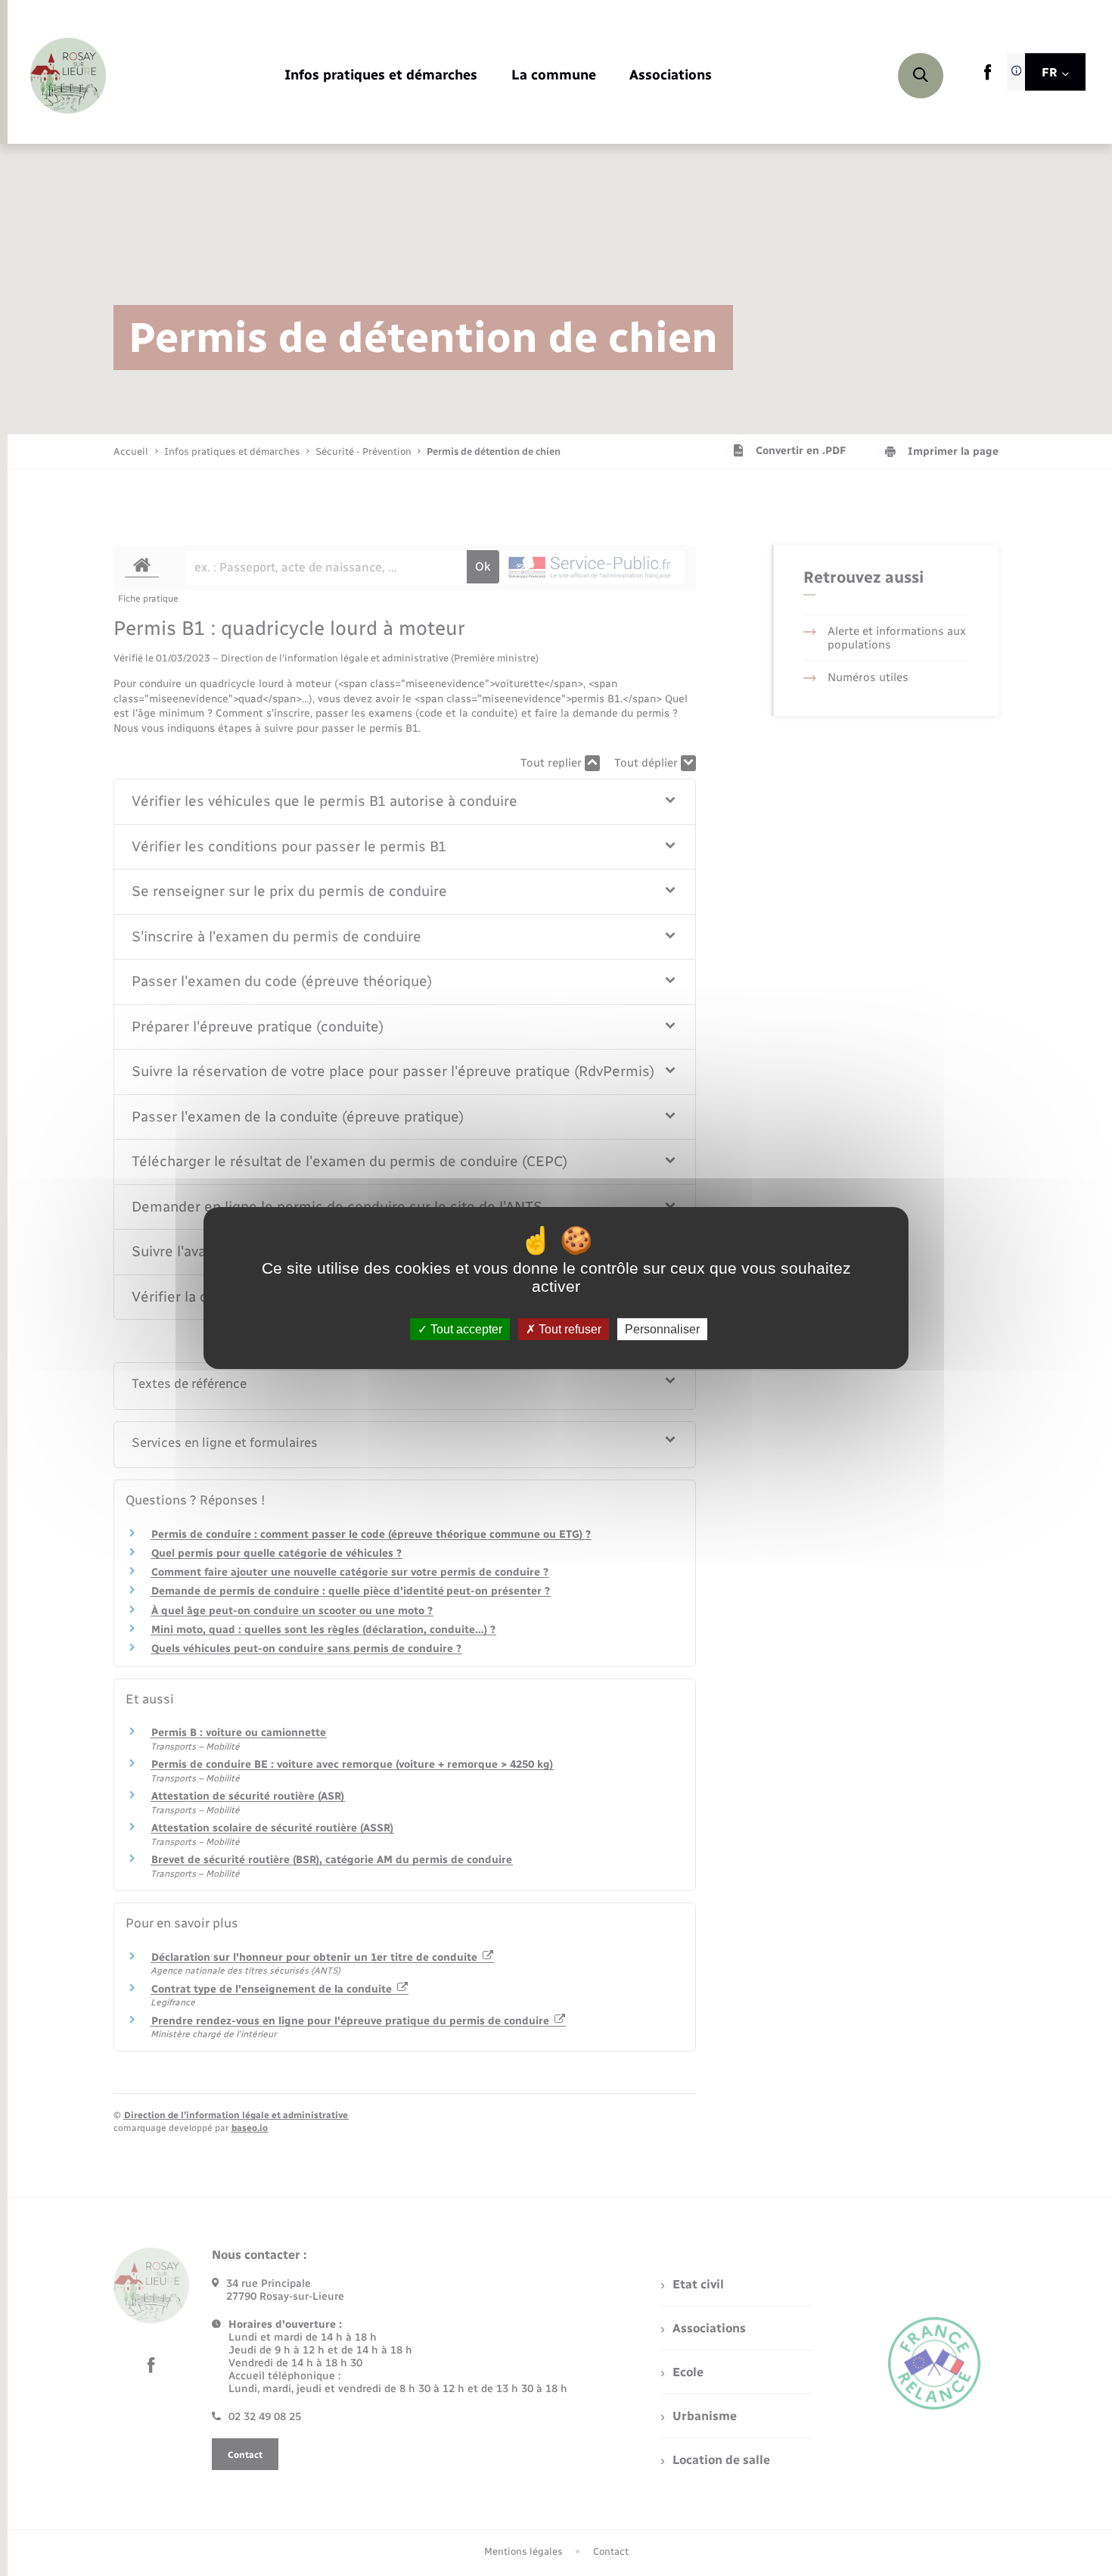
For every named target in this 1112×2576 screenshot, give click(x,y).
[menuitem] (381, 76)
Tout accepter (465, 1329)
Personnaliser (662, 1329)
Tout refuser (568, 1329)
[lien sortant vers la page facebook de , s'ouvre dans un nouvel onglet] (988, 77)
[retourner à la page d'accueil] (68, 76)
